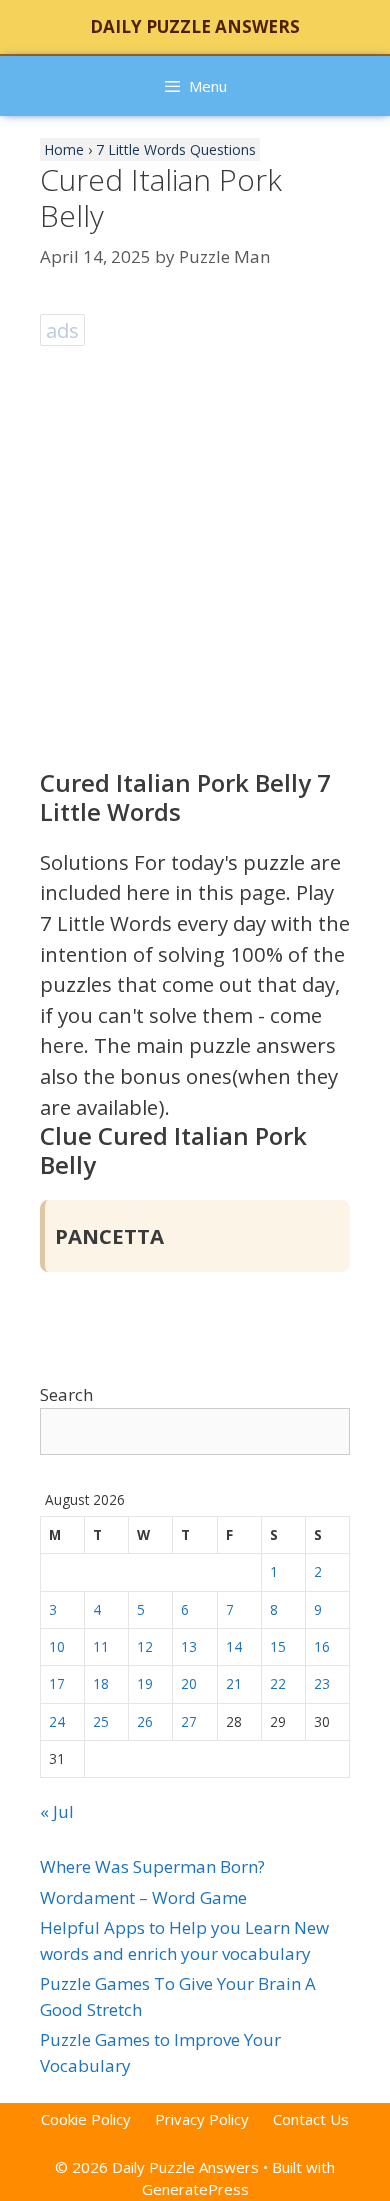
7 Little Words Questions (176, 149)
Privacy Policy (202, 2119)
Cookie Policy (86, 2119)
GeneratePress (195, 2189)
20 (189, 1683)
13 (189, 1646)
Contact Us (311, 2119)
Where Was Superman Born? (152, 1866)
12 (145, 1646)
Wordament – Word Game (143, 1897)
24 (57, 1721)
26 (145, 1721)
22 (278, 1683)
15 (278, 1646)
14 (234, 1646)
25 (101, 1721)
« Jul (57, 1811)
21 (234, 1683)
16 (322, 1646)
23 (322, 1683)
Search (66, 1394)
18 (101, 1683)
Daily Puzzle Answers (195, 26)
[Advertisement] (195, 547)
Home (64, 149)
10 (57, 1646)
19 (145, 1683)
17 (57, 1683)
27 (189, 1721)
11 (101, 1646)
